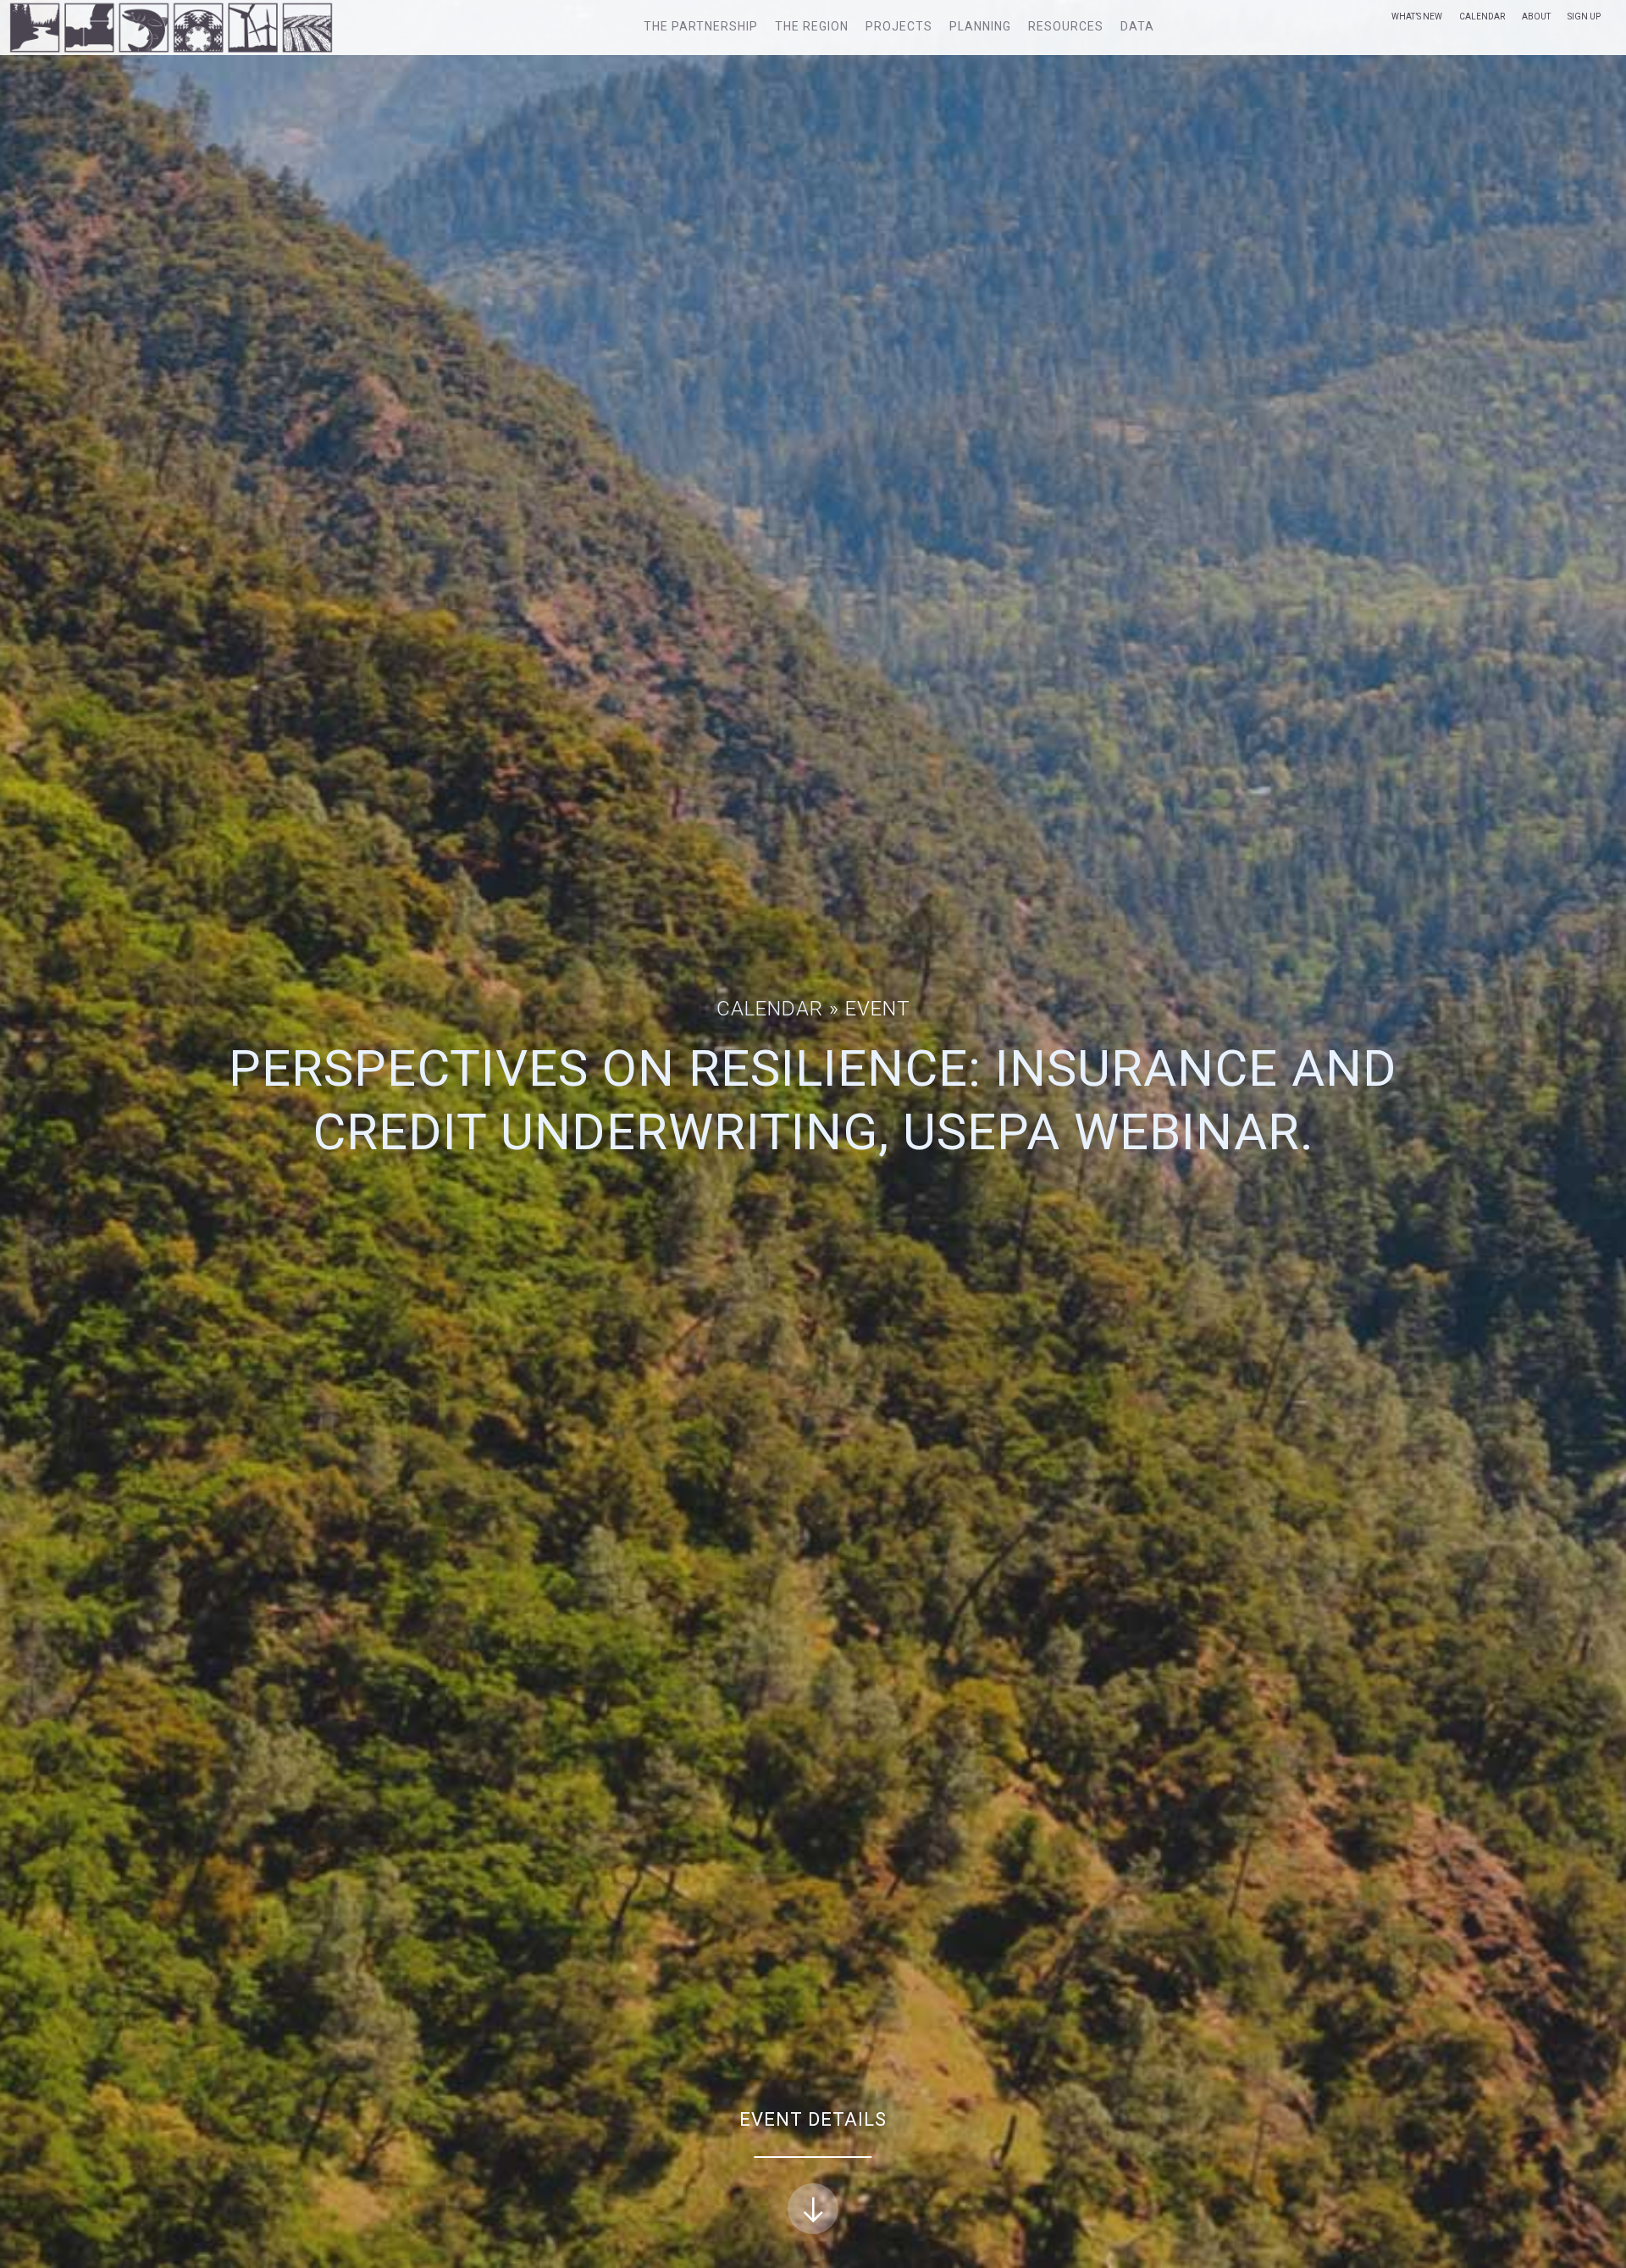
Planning (980, 26)
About (1536, 17)
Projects (899, 26)
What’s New (1417, 17)
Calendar (1482, 17)
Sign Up (1584, 17)
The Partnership (701, 26)
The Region (812, 26)
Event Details (813, 2119)
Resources (1066, 26)
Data (1137, 26)
